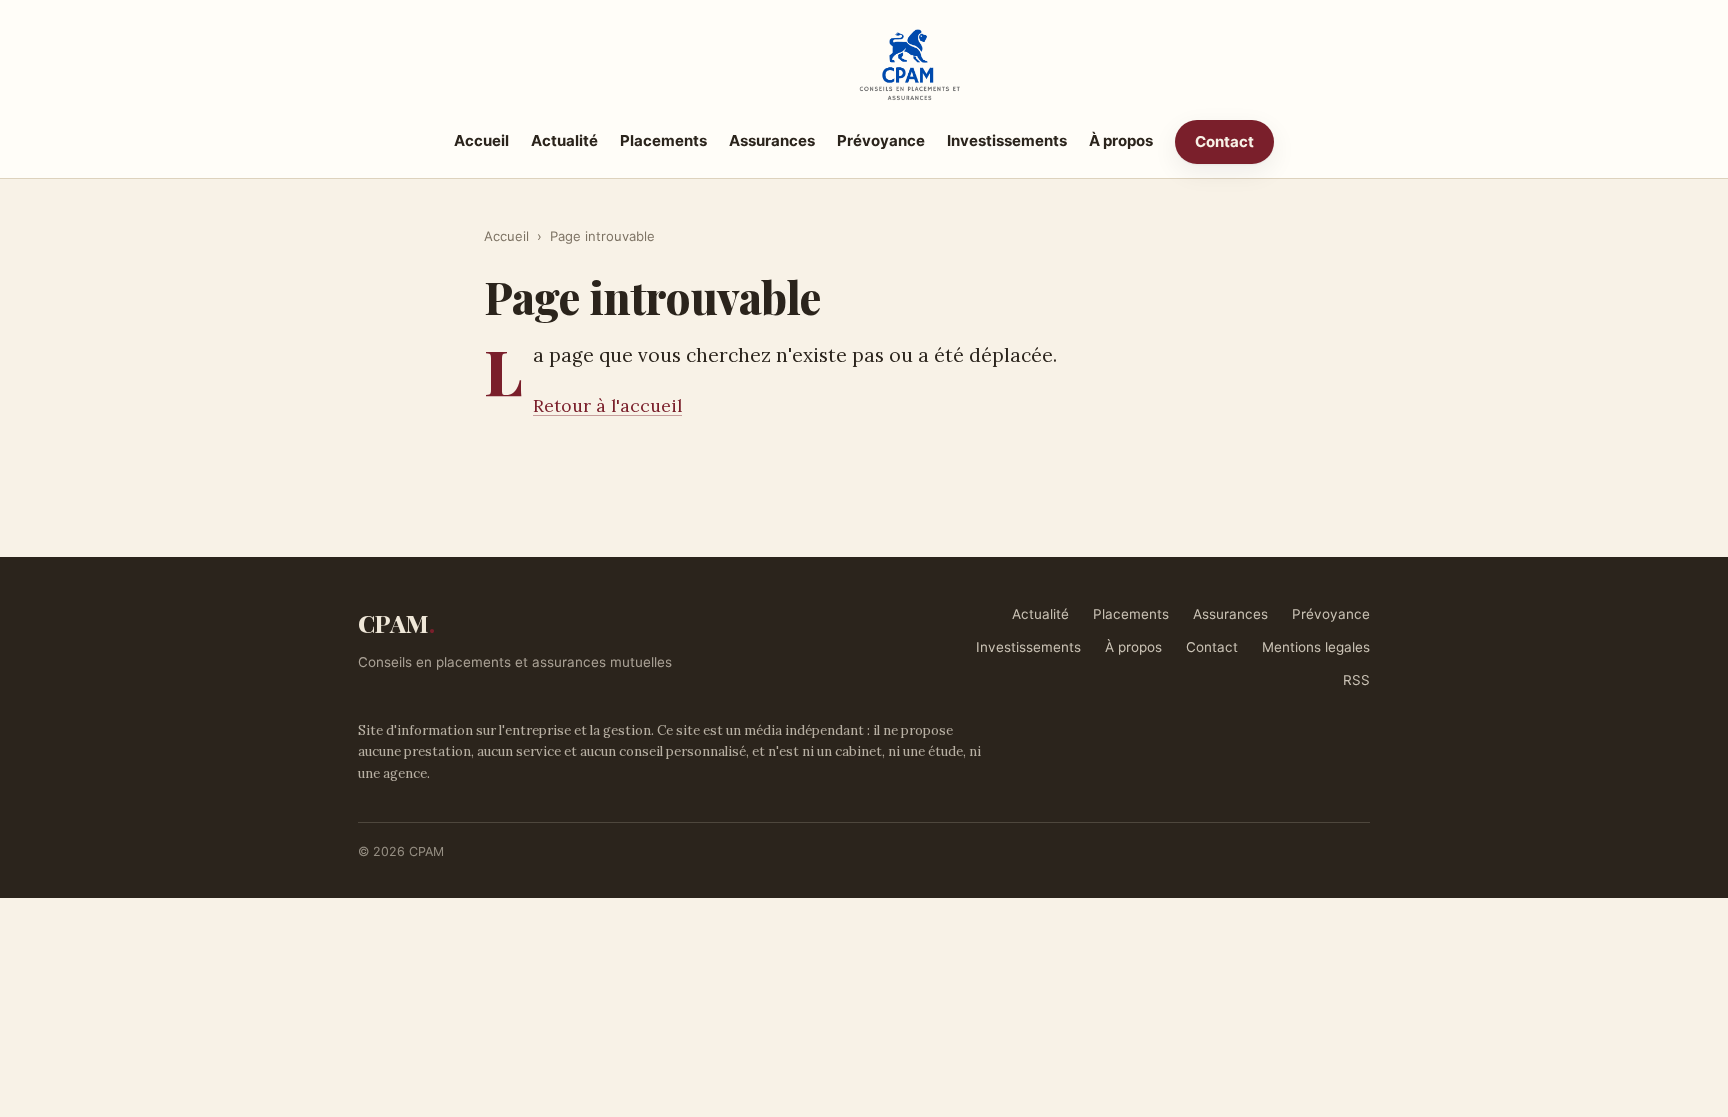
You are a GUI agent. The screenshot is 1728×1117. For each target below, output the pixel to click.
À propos (1121, 140)
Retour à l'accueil (607, 405)
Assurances (772, 140)
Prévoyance (881, 140)
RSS (1356, 680)
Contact (1224, 141)
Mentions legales (1316, 647)
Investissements (1007, 140)
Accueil (481, 140)
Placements (663, 140)
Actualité (564, 140)
